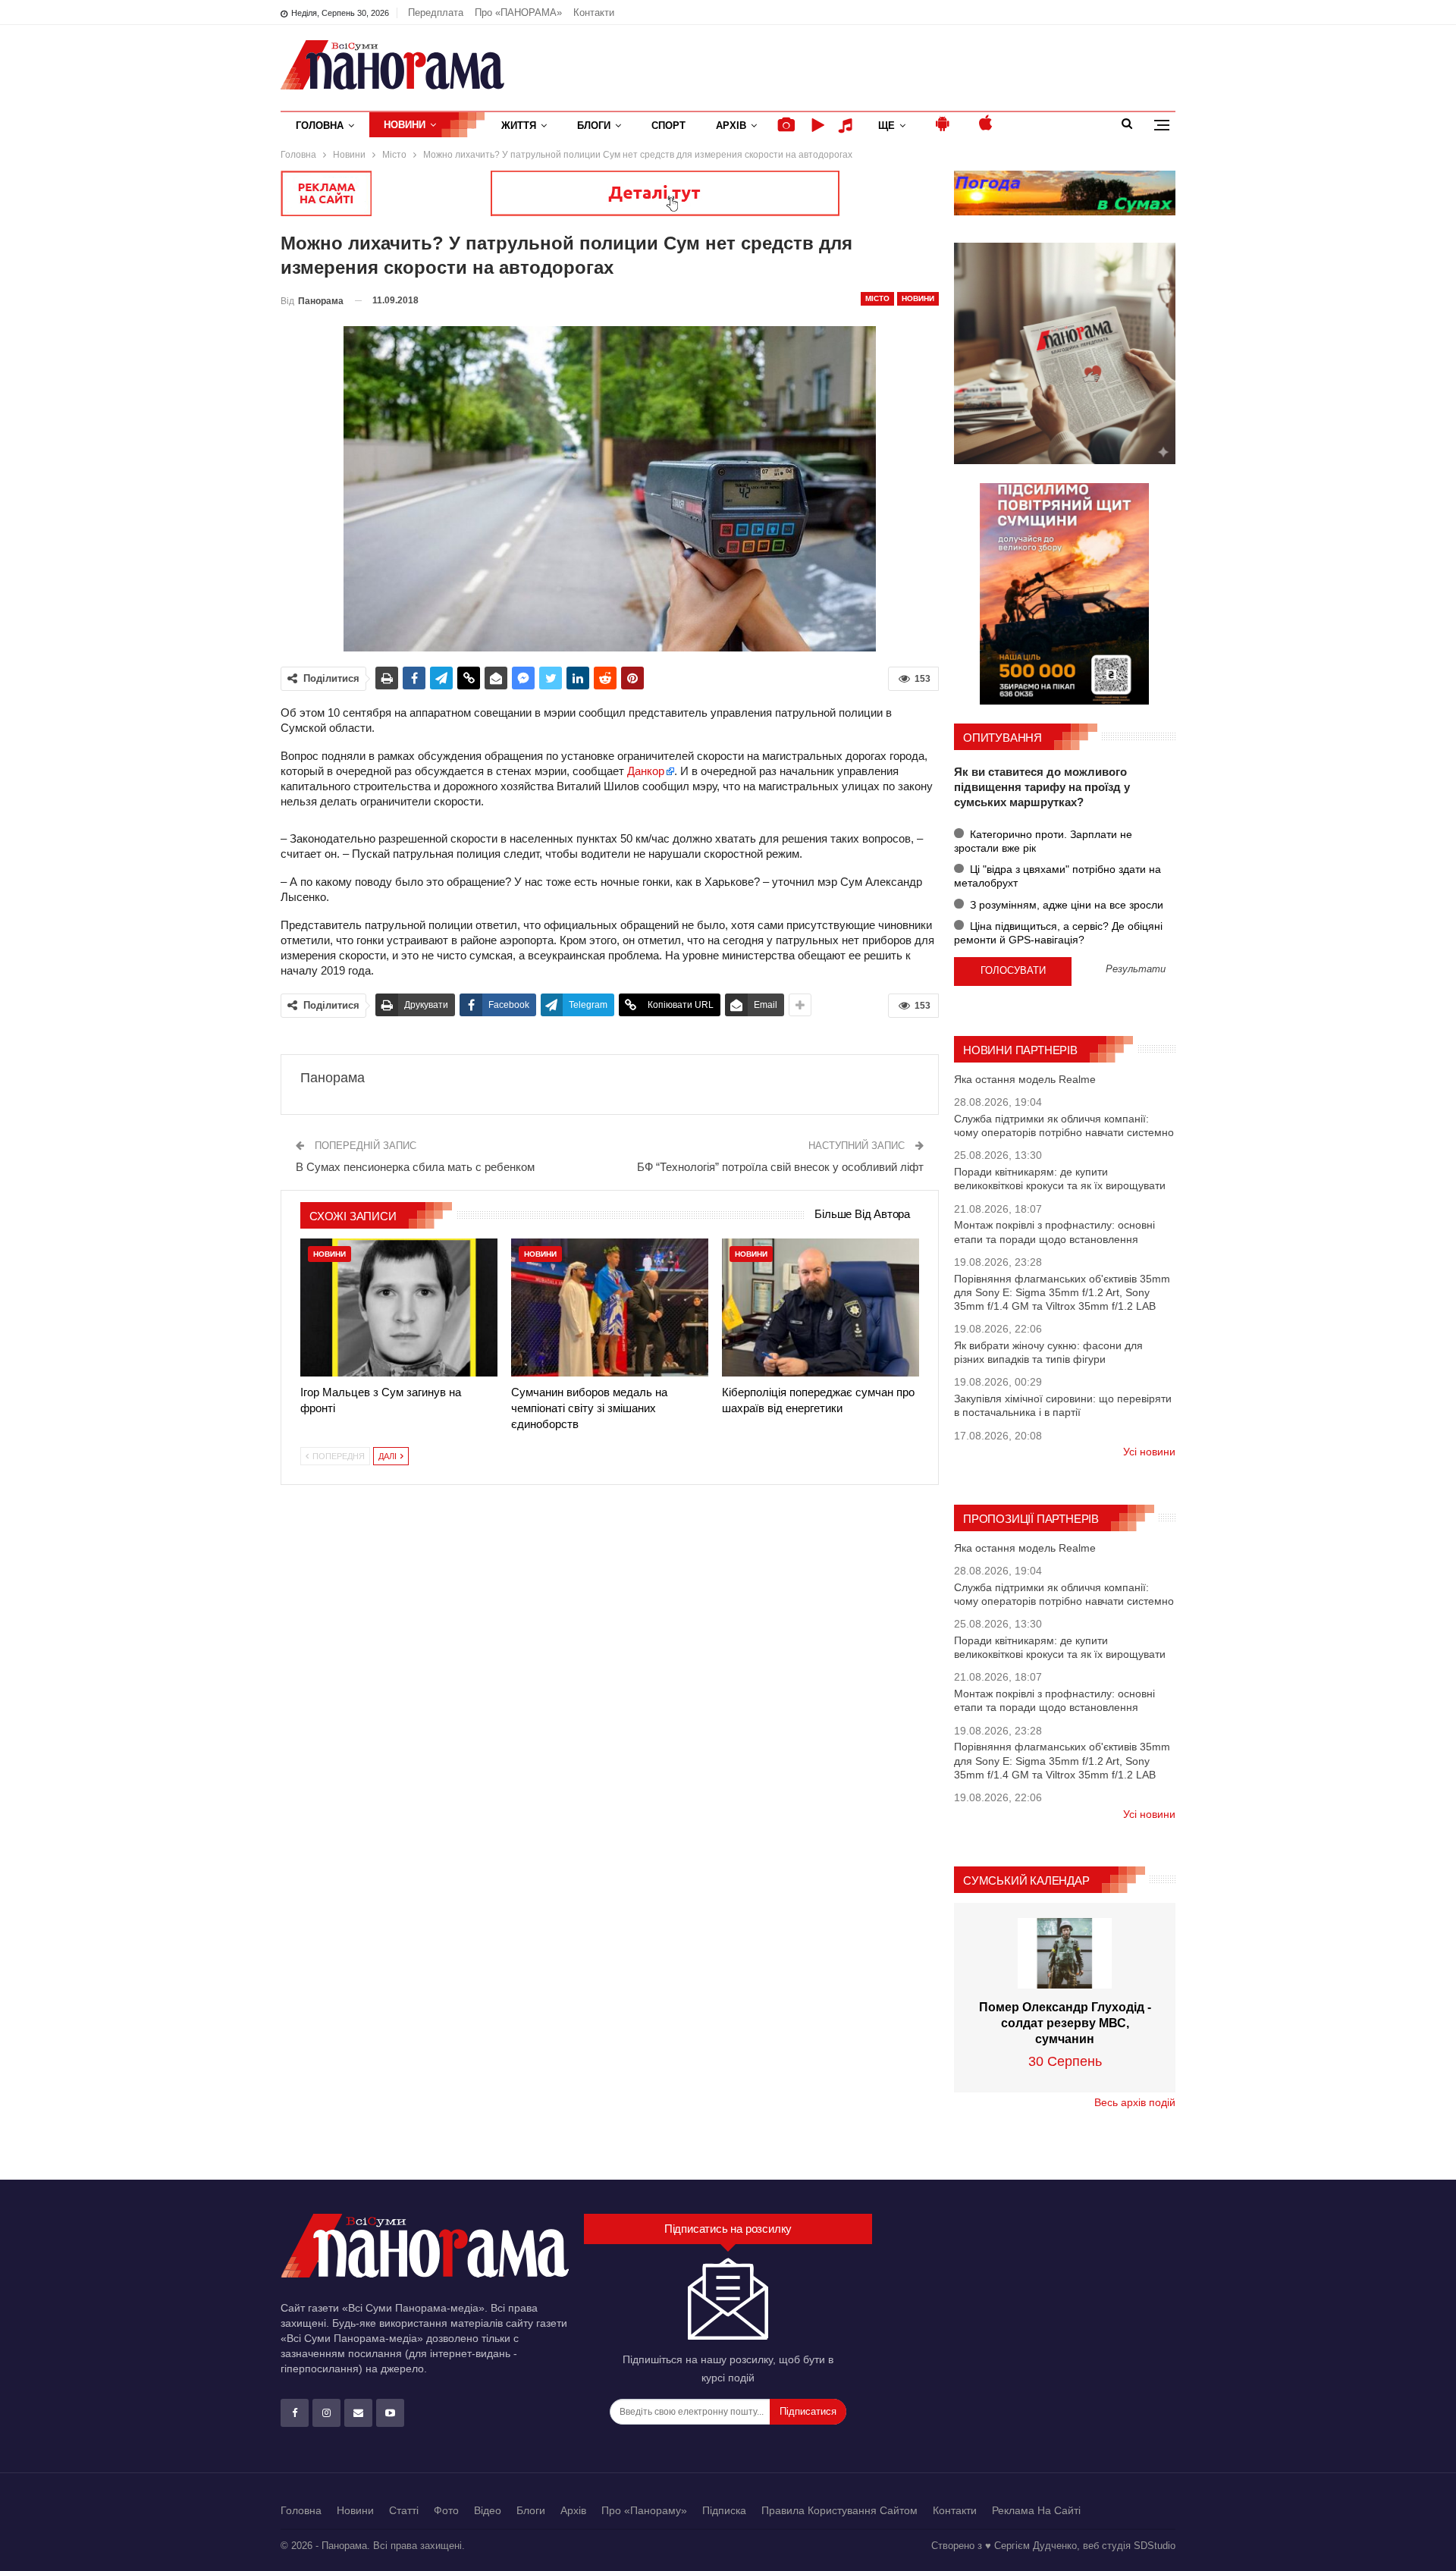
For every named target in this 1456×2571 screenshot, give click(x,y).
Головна (320, 126)
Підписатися (808, 2411)
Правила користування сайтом (839, 2510)
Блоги (594, 126)
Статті (404, 2510)
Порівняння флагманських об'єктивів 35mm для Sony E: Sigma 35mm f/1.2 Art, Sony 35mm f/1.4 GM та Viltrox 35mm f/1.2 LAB (1062, 1292)
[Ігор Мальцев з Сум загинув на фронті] (399, 1307)
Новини (405, 125)
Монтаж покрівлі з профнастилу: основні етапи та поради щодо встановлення (1054, 1232)
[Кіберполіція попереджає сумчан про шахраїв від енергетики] (821, 1307)
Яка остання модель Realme (1025, 1079)
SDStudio (1155, 2546)
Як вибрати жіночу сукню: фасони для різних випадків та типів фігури (1048, 1352)
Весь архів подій (1135, 2102)
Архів (731, 126)
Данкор (646, 771)
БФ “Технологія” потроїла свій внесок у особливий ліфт (780, 1167)
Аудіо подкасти (848, 126)
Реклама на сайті (1036, 2510)
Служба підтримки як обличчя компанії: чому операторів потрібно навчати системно (1064, 1125)
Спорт (668, 126)
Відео (488, 2510)
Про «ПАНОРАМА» (518, 13)
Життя (519, 126)
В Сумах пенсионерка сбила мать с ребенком (415, 1167)
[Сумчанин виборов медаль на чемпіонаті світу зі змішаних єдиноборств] (610, 1307)
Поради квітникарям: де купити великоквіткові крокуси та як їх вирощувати (1060, 1179)
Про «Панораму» (644, 2510)
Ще (886, 126)
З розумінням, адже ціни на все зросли (1065, 905)
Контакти (594, 13)
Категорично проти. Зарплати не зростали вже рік (1043, 841)
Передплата (436, 13)
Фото (446, 2510)
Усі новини (1149, 1452)
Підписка (724, 2510)
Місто (877, 298)
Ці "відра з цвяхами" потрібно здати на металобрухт (1057, 876)
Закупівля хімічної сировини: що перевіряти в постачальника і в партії (1063, 1405)
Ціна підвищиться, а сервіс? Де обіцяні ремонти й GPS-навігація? (1058, 933)
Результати (1136, 970)
